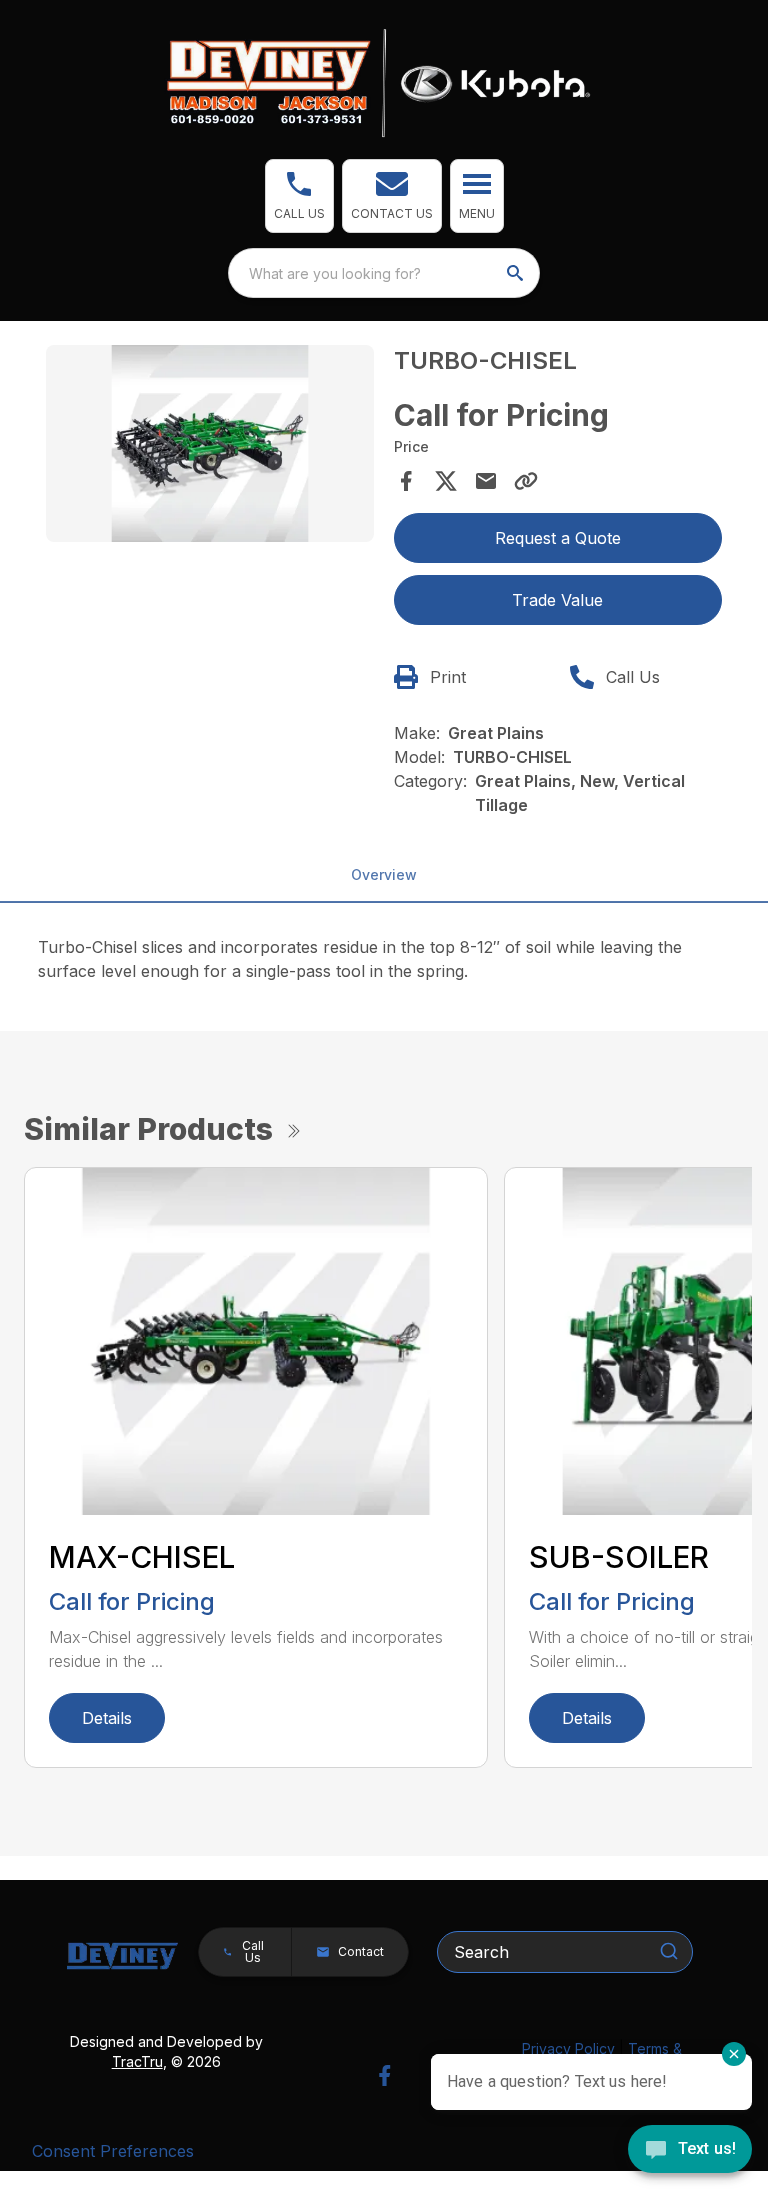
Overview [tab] (384, 874)
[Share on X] (446, 481)
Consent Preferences (113, 2151)
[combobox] (384, 273)
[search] (517, 273)
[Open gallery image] (210, 443)
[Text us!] (690, 2151)
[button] (299, 196)
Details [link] (107, 1718)
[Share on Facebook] (406, 481)
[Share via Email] (486, 481)
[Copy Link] (526, 481)
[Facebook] (384, 2075)
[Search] (669, 1951)
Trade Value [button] (557, 600)
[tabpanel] (210, 446)
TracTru (137, 2061)
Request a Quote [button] (558, 538)
